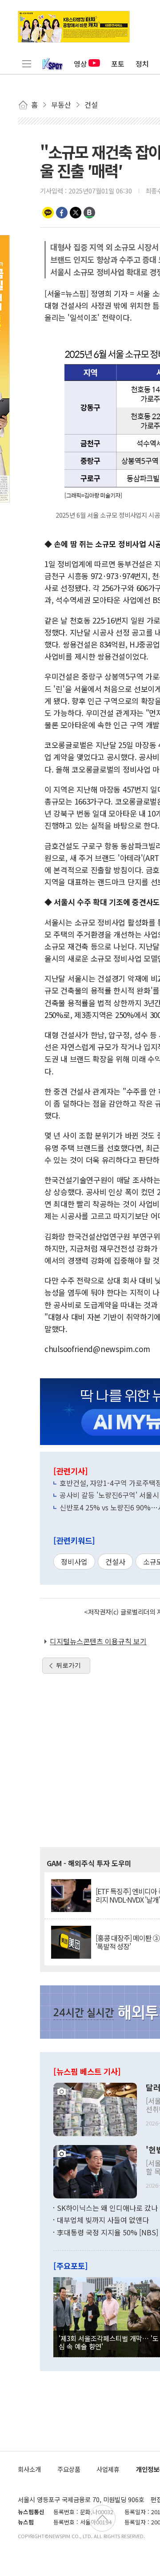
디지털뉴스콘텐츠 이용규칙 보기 (98, 1641)
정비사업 (74, 1562)
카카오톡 (48, 213)
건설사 (115, 1562)
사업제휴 (108, 2469)
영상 (80, 64)
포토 (118, 64)
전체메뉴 (27, 64)
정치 (142, 64)
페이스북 (62, 213)
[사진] (95, 2108)
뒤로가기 (68, 1665)
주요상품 (69, 2469)
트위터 (76, 213)
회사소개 (29, 2469)
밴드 (89, 213)
